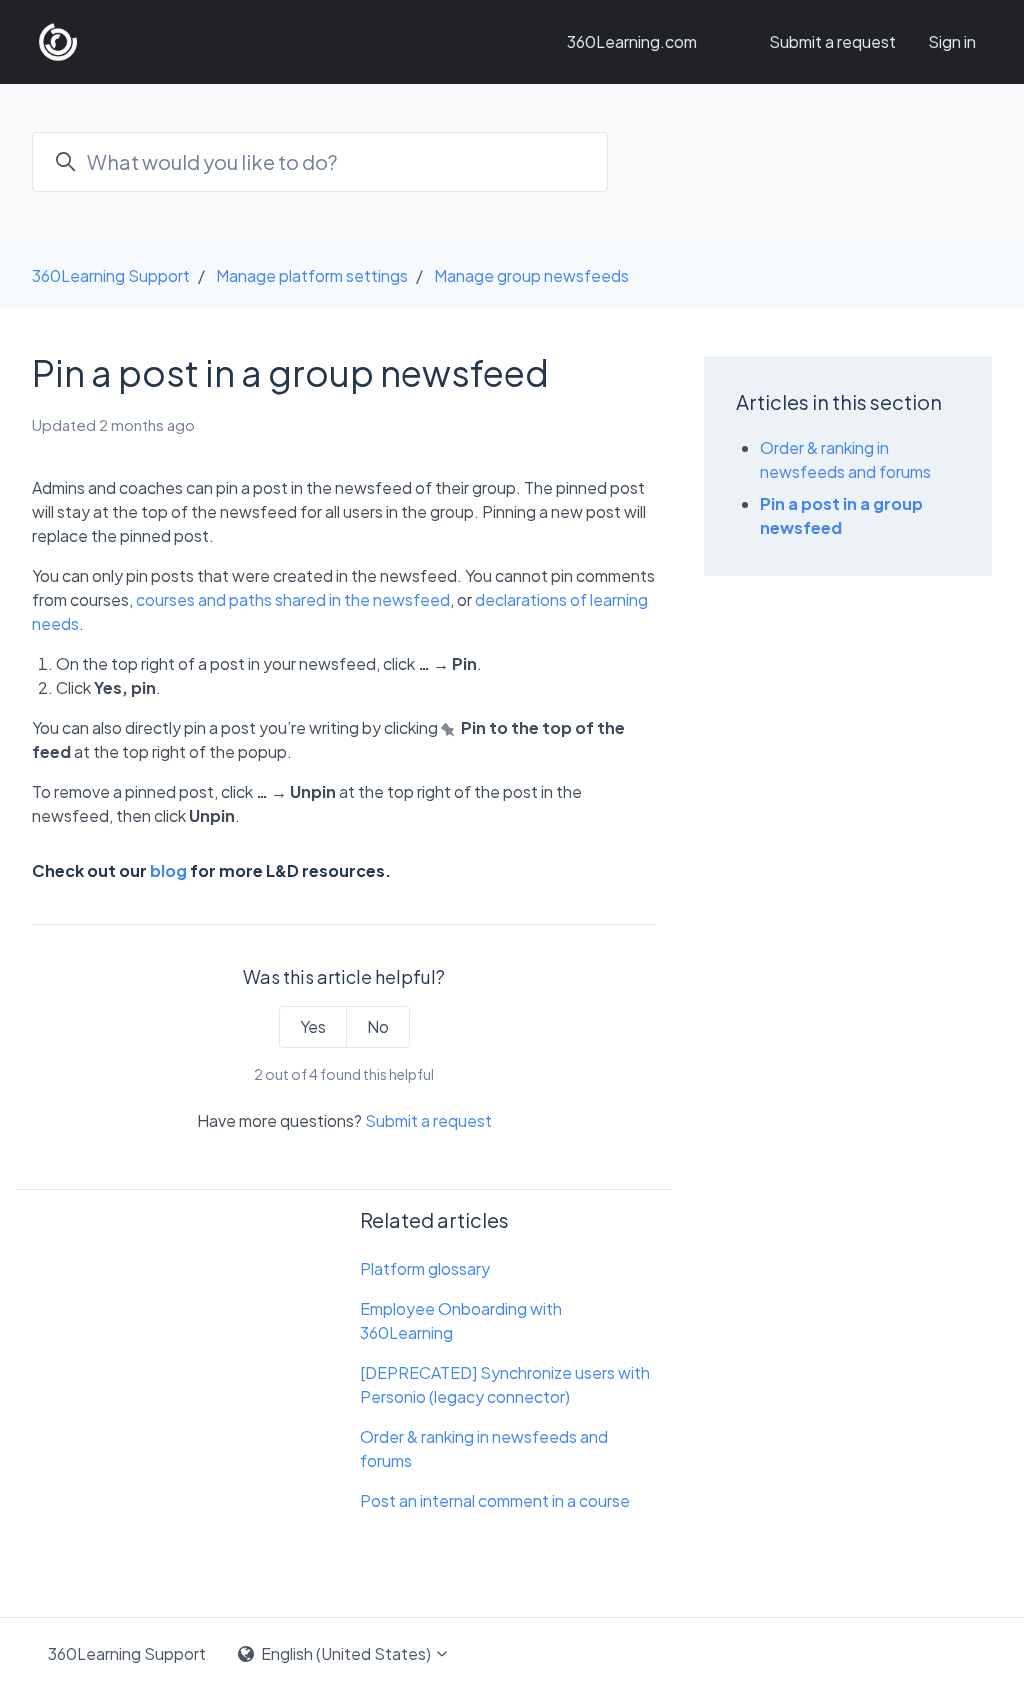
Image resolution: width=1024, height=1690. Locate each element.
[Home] (58, 42)
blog (168, 870)
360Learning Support (111, 275)
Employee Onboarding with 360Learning (461, 1320)
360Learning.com (632, 41)
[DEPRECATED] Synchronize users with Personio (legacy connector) (505, 1384)
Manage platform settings (312, 275)
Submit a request (832, 41)
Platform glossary (425, 1268)
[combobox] (320, 162)
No (378, 1026)
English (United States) (346, 1653)
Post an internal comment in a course (495, 1500)
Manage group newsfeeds (531, 275)
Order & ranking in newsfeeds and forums (484, 1448)
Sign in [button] (952, 41)
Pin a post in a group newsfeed (841, 515)
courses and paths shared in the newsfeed (293, 599)
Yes (313, 1026)
